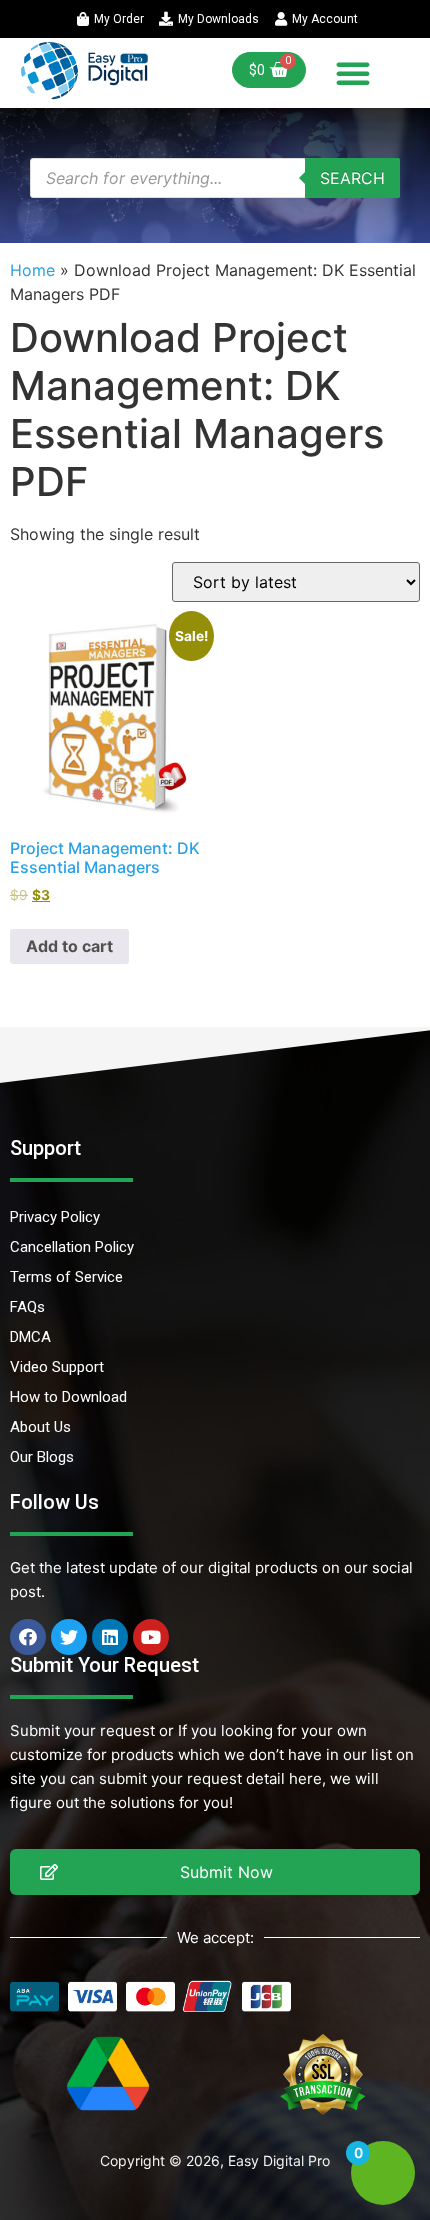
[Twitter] (69, 1637)
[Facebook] (28, 1637)
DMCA (30, 1337)
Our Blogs (42, 1457)
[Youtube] (151, 1637)
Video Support (57, 1367)
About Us (40, 1427)
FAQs (27, 1307)
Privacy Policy (55, 1217)
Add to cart (69, 946)
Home (32, 270)
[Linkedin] (110, 1637)
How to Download (68, 1397)
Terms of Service (66, 1277)
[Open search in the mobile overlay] (215, 178)
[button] (353, 73)
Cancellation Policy (72, 1247)
